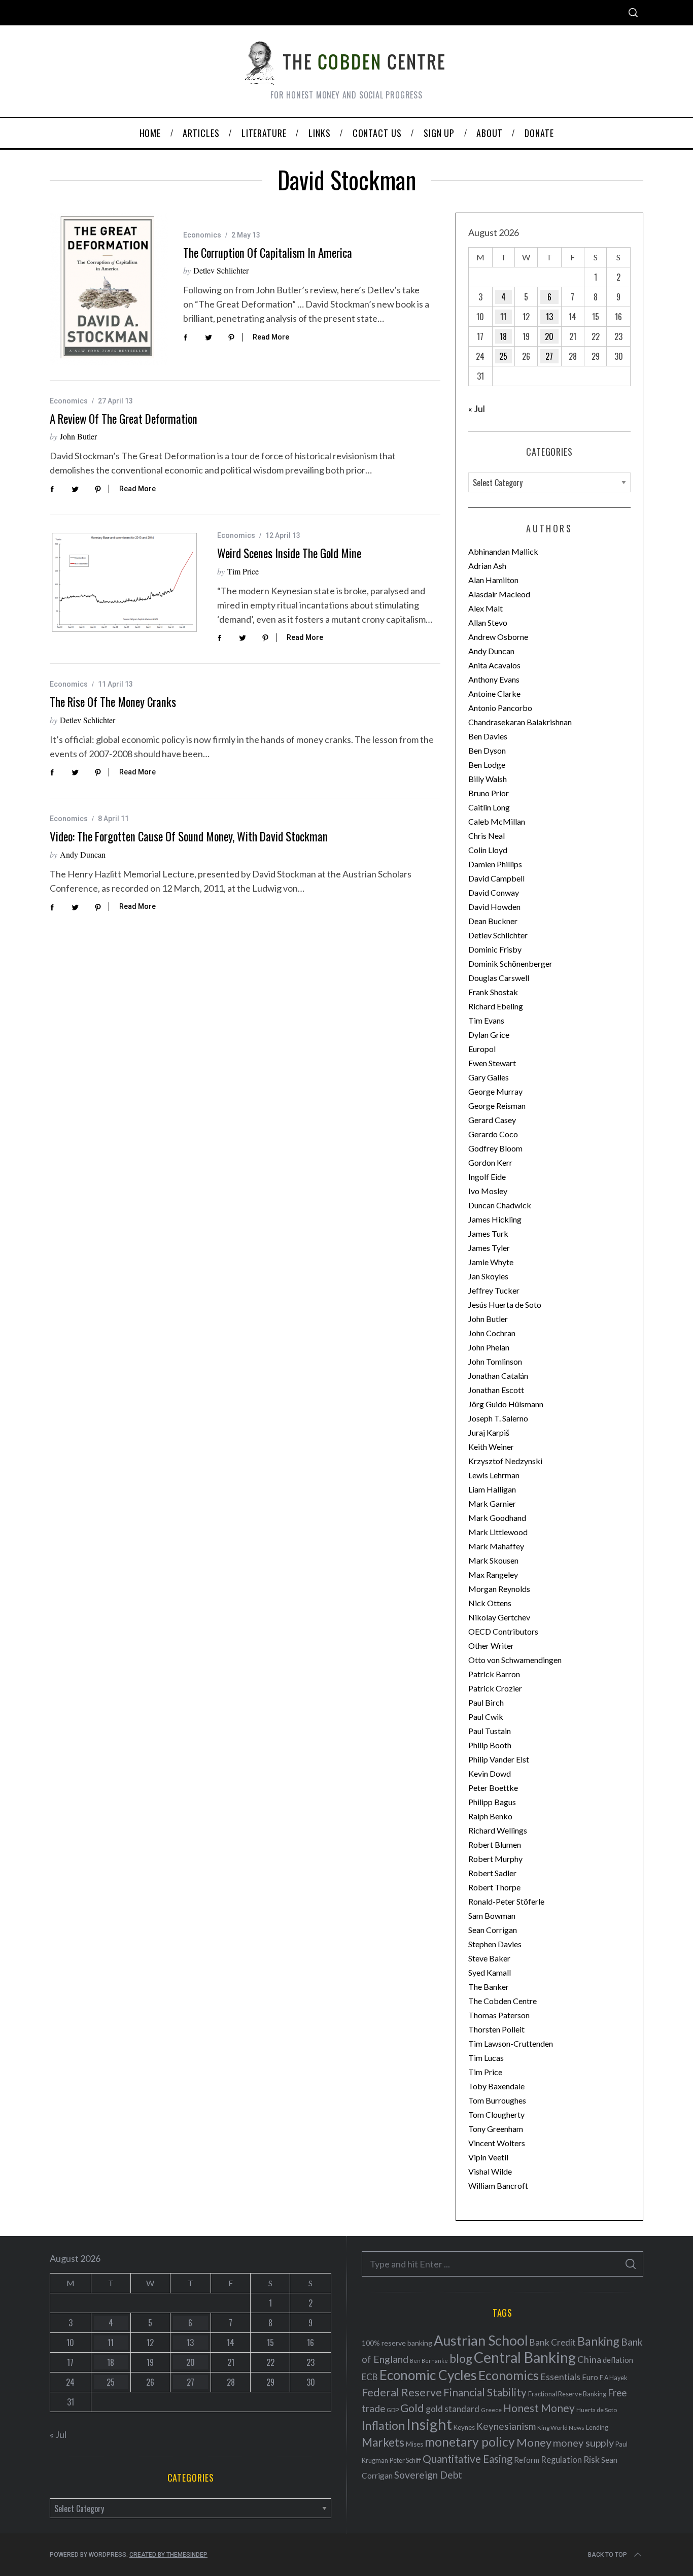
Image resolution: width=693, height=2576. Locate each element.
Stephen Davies (495, 1944)
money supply (583, 2443)
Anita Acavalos (494, 665)
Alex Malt (486, 608)
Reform (527, 2460)
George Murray (495, 1091)
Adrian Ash (487, 566)
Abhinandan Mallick (503, 551)
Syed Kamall (490, 1972)
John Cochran (492, 1333)
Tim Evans (486, 1020)
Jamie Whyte (491, 1262)
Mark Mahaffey (496, 1546)
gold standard (453, 2409)
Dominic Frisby (495, 949)
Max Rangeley (493, 1574)
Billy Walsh (488, 779)
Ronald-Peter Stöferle (506, 1901)
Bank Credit (553, 2342)
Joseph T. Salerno (498, 1418)
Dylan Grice (489, 1035)
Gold (412, 2408)
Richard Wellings (498, 1830)
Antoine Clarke (494, 693)
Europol (482, 1049)
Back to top (608, 2555)
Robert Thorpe (494, 1887)
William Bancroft (498, 2185)
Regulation (561, 2460)
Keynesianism (506, 2426)
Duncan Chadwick (500, 1205)
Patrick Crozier (495, 1688)
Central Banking (525, 2357)
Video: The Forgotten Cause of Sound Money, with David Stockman (189, 836)
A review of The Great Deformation (124, 419)
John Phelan (489, 1347)
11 (503, 317)
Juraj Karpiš (489, 1432)
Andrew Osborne (498, 637)
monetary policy (470, 2442)
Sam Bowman (492, 1916)
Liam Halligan (492, 1489)
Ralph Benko (490, 1816)
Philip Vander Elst (499, 1759)
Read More (271, 337)
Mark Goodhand (497, 1518)
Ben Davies (488, 736)
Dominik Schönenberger (510, 963)
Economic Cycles (428, 2375)
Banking (598, 2341)
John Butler (78, 436)
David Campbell (496, 878)
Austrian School (481, 2340)
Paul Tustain (490, 1731)
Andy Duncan (83, 854)
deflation (618, 2360)
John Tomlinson (495, 1361)
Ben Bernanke (429, 2361)
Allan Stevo (488, 622)
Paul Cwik (486, 1717)
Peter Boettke (493, 1788)
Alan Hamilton (493, 580)
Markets (383, 2442)
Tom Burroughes (497, 2100)
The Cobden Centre (503, 2001)
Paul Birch (486, 1702)
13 (549, 317)
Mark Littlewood (498, 1532)
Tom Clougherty (496, 2114)
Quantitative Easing (467, 2459)
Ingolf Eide (487, 1177)
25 (503, 356)
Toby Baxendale (496, 2086)
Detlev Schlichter (221, 270)
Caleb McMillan (497, 821)
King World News (561, 2428)
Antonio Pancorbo (500, 708)
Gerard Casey (492, 1120)
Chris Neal (487, 836)
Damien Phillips (495, 864)
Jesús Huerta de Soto (505, 1304)
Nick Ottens (490, 1603)
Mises (414, 2444)
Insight (429, 2424)
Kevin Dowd (490, 1773)
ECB (370, 2377)
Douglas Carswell (499, 978)
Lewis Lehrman (494, 1475)
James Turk (488, 1233)
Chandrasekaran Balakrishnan (520, 722)
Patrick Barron (494, 1674)
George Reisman (497, 1106)
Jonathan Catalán (498, 1376)
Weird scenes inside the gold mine (289, 553)
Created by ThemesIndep (168, 2555)
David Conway (494, 892)
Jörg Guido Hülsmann (506, 1404)
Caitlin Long (489, 807)
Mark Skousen (493, 1560)
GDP (393, 2410)
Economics (202, 235)
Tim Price (243, 571)
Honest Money (539, 2408)
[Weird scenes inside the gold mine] (126, 583)
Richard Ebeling (496, 1006)
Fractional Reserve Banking (567, 2394)
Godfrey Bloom (495, 1148)
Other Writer (491, 1646)
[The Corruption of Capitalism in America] (109, 289)
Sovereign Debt (428, 2475)
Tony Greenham (496, 2129)
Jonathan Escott (496, 1390)
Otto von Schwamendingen (515, 1660)
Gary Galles (489, 1077)
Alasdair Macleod (499, 594)
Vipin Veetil (488, 2157)
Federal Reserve (402, 2392)
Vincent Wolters (497, 2143)
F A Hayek (613, 2378)
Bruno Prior (489, 793)
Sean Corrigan (493, 1930)
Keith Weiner (491, 1447)
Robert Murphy (495, 1859)
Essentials (560, 2377)
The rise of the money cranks (113, 702)
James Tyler (489, 1248)
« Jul (477, 409)
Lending (597, 2428)
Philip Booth (490, 1745)
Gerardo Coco (493, 1134)
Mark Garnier (492, 1503)
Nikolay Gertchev (499, 1617)
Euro (590, 2377)
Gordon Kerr (490, 1162)
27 (549, 356)
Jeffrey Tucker (494, 1290)
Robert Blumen (495, 1844)
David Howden (494, 907)
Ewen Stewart (492, 1063)
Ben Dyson (487, 750)
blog (461, 2358)
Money (534, 2442)
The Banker (489, 1987)
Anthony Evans (494, 679)
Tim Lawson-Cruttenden (511, 2043)
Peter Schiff (405, 2460)
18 (503, 336)
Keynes (464, 2427)
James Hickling (495, 1219)
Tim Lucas (486, 2058)
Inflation (383, 2425)
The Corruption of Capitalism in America (268, 253)
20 (549, 336)
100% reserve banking (397, 2343)
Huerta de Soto (597, 2410)
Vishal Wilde (490, 2171)
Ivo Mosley (488, 1191)
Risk (592, 2459)
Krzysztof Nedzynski (505, 1461)
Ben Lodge (487, 765)
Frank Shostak (493, 992)
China (589, 2359)
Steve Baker (489, 1958)
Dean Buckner (493, 921)
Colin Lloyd (488, 850)
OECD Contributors (503, 1631)
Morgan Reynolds (499, 1589)
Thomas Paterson (499, 2015)
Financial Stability (485, 2392)
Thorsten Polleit (496, 2029)
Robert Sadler (492, 1873)
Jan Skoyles (488, 1276)
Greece (491, 2410)
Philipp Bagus (492, 1802)
